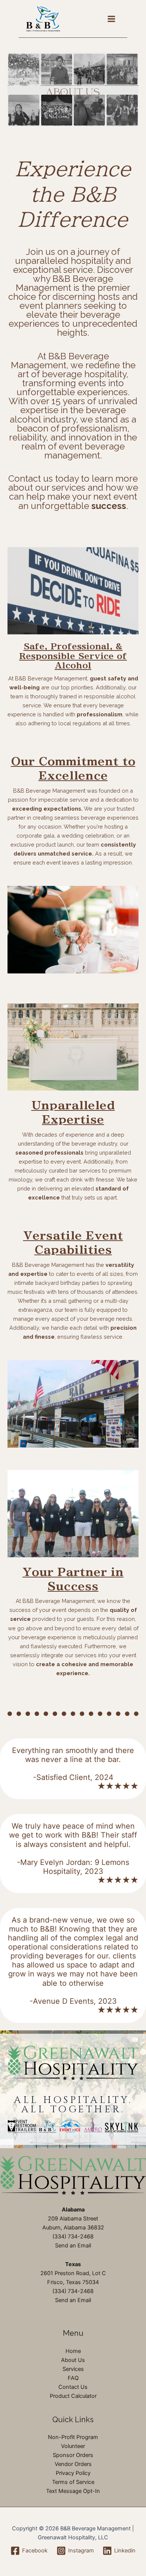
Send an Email (73, 2246)
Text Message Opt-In (73, 2491)
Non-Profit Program (73, 2437)
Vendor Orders (73, 2464)
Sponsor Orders (73, 2455)
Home (73, 2351)
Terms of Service (73, 2482)
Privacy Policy (73, 2473)
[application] (73, 90)
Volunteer (73, 2446)
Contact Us (73, 2387)
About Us (73, 2360)
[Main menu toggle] (111, 19)
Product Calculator (73, 2396)
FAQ (73, 2378)
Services (73, 2369)
